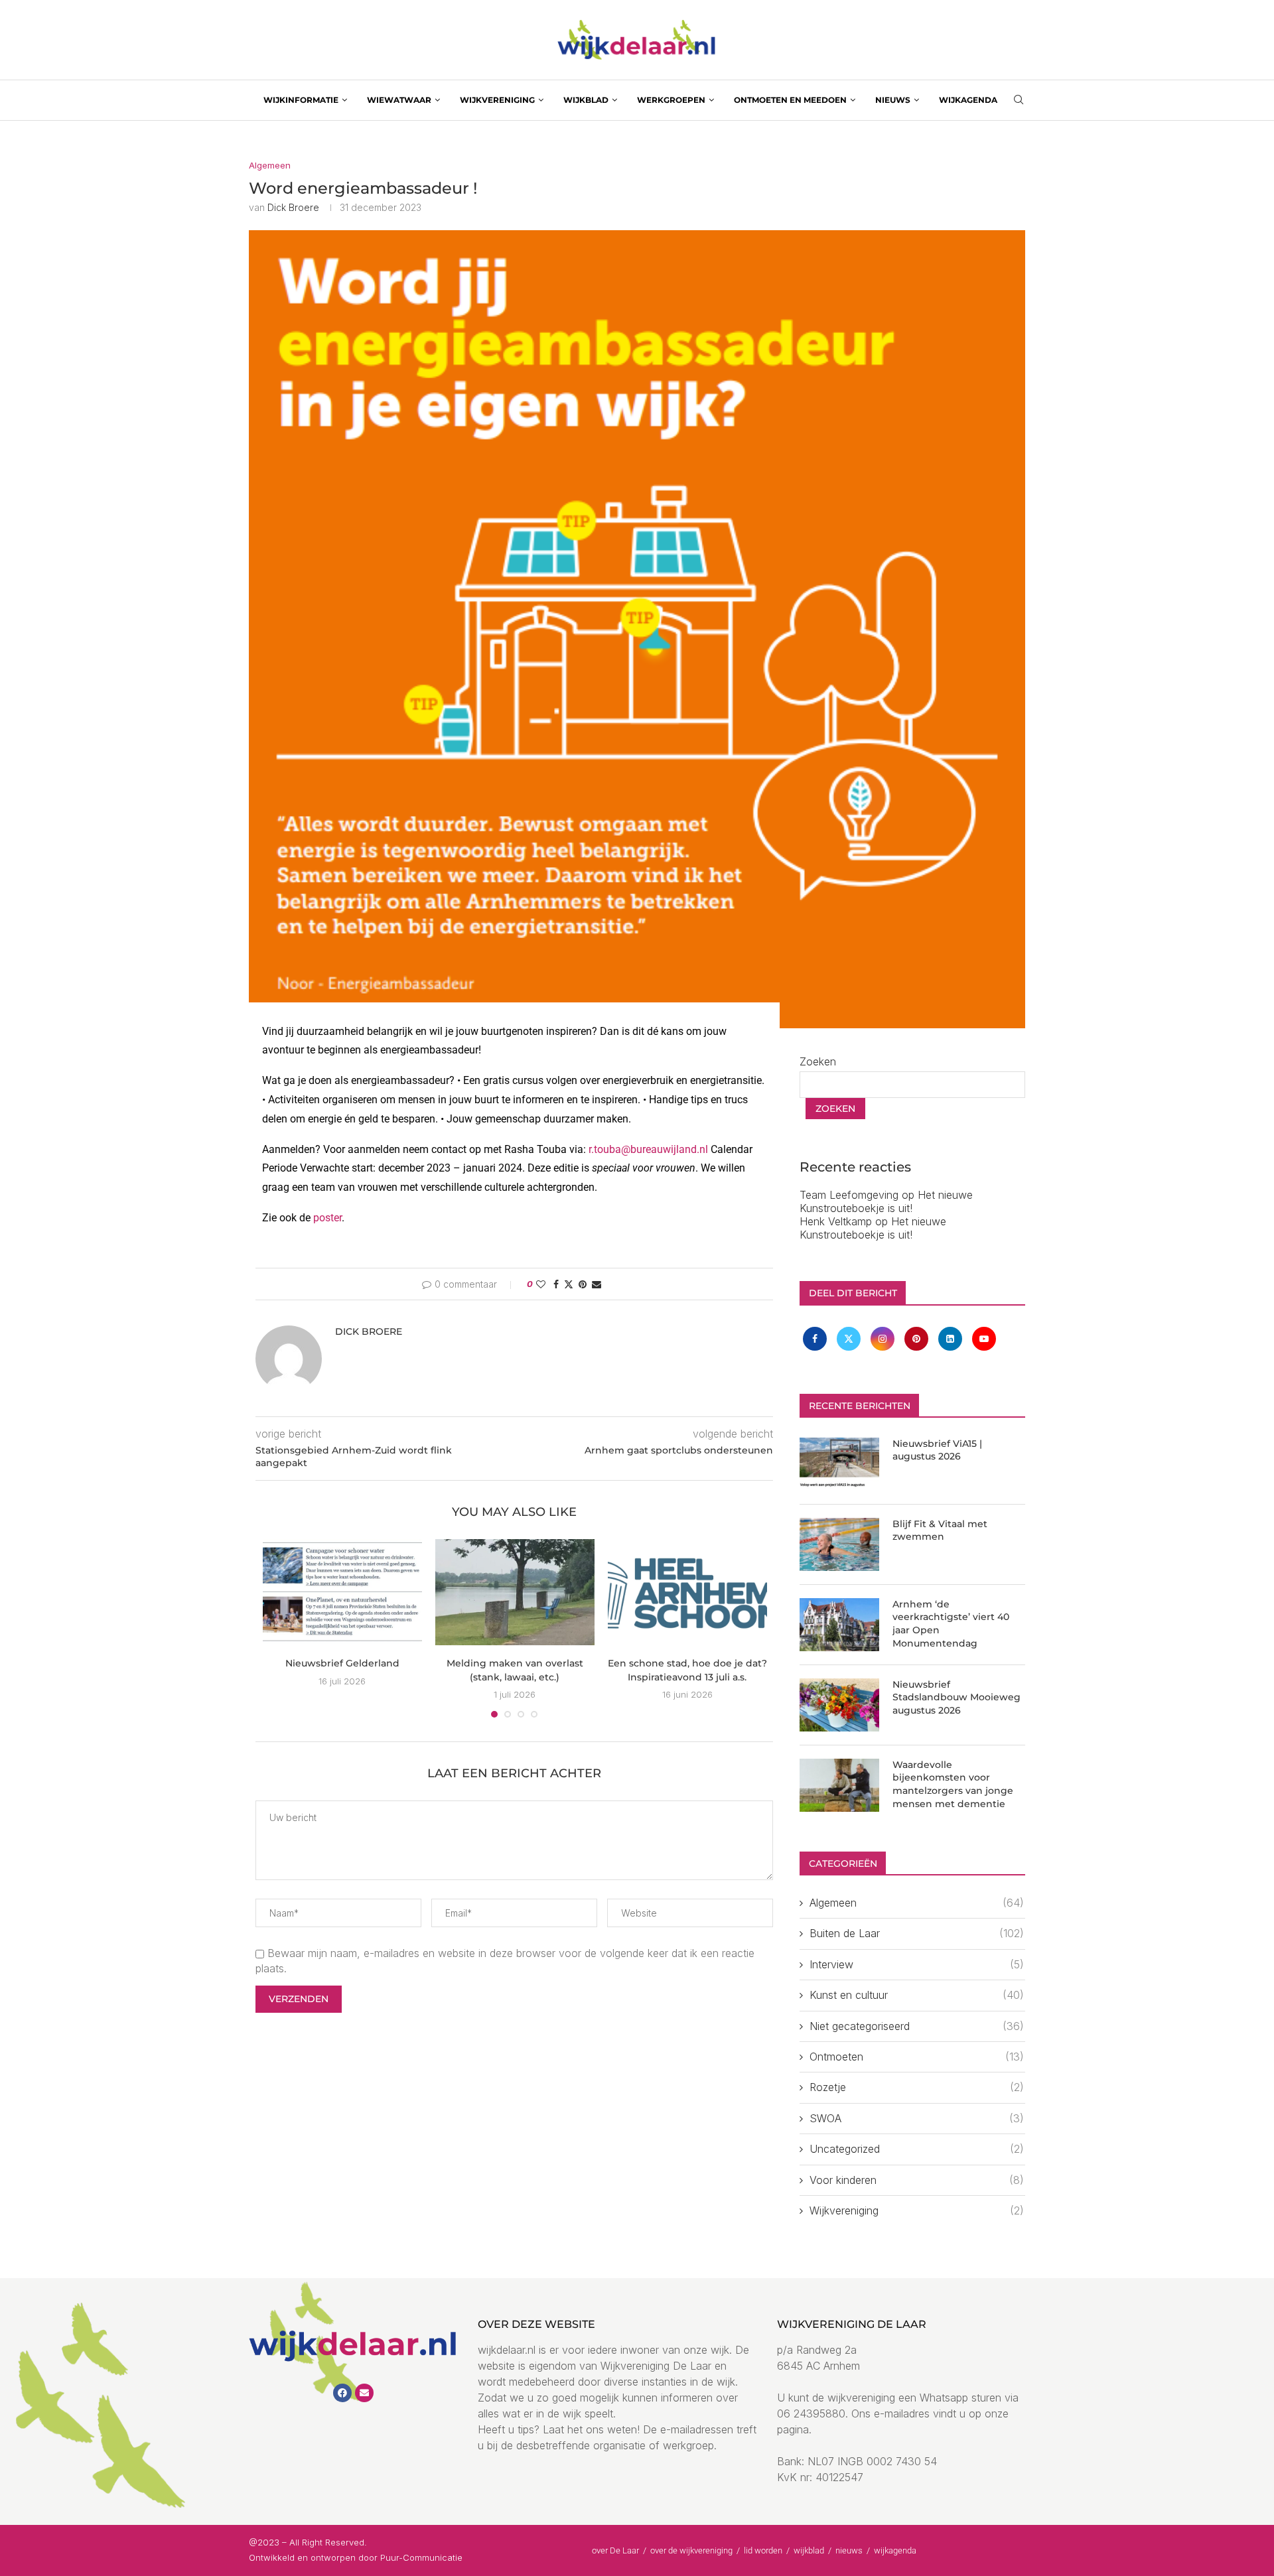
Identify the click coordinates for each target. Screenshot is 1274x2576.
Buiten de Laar (917, 1933)
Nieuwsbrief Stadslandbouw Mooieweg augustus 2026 (956, 1697)
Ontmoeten (917, 2057)
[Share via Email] (597, 1284)
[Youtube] (984, 1338)
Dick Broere (293, 207)
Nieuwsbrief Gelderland (342, 1663)
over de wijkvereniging (691, 2550)
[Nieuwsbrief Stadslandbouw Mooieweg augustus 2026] (839, 1705)
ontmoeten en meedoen (790, 100)
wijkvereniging (497, 100)
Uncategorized (917, 2149)
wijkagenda (968, 100)
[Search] (1019, 101)
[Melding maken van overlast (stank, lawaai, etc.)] (515, 1592)
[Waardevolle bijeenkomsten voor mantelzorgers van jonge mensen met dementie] (839, 1785)
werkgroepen (671, 100)
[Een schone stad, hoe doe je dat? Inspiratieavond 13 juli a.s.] (687, 1592)
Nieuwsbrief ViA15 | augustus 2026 (937, 1450)
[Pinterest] (918, 1338)
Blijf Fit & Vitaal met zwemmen (940, 1530)
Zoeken (818, 1061)
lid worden (763, 2550)
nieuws (893, 100)
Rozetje (917, 2087)
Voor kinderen (917, 2180)
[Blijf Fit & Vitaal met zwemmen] (839, 1544)
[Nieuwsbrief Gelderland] (342, 1592)
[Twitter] (850, 1338)
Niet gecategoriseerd (917, 2026)
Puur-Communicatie (421, 2557)
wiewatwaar (399, 100)
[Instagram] (884, 1338)
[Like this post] (541, 1284)
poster (327, 1218)
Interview (917, 1964)
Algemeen (917, 1903)
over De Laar (615, 2550)
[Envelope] (364, 2393)
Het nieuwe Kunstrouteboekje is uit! (886, 1201)
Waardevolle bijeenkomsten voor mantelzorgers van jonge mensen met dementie (953, 1784)
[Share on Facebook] (556, 1284)
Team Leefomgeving (849, 1195)
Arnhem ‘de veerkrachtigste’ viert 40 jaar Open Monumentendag (951, 1624)
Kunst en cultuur (917, 1995)
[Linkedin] (952, 1338)
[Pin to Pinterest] (583, 1284)
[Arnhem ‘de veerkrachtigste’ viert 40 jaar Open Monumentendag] (839, 1625)
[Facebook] (816, 1338)
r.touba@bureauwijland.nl (648, 1149)
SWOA (917, 2118)
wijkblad (586, 100)
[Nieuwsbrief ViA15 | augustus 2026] (839, 1464)
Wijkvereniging (917, 2210)
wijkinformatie (301, 100)
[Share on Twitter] (569, 1284)
